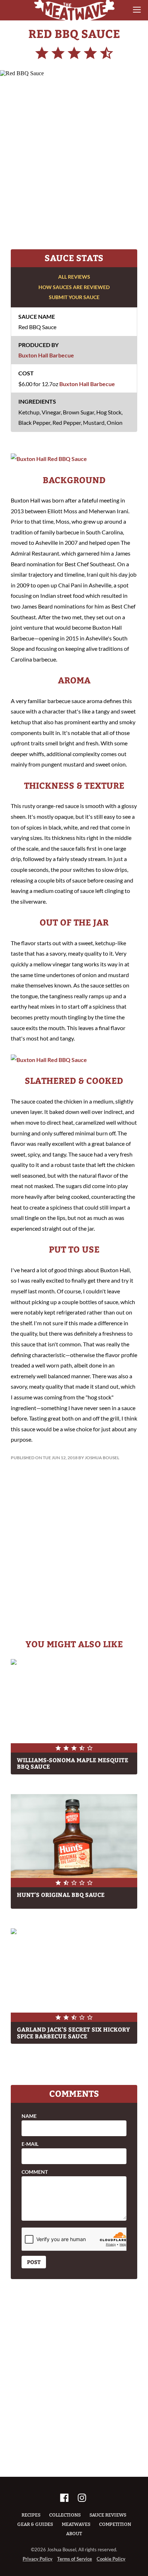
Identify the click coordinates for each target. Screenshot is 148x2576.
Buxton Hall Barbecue (46, 355)
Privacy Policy (38, 2559)
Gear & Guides (35, 2524)
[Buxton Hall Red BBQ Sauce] (49, 459)
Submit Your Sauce (74, 297)
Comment (35, 2172)
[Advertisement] (74, 161)
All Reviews (74, 277)
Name (29, 2116)
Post (34, 2262)
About (74, 2534)
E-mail (30, 2144)
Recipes (31, 2515)
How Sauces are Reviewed (74, 287)
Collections (65, 2515)
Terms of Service (75, 2559)
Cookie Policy (111, 2559)
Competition (115, 2524)
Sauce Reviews (108, 2515)
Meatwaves (76, 2524)
